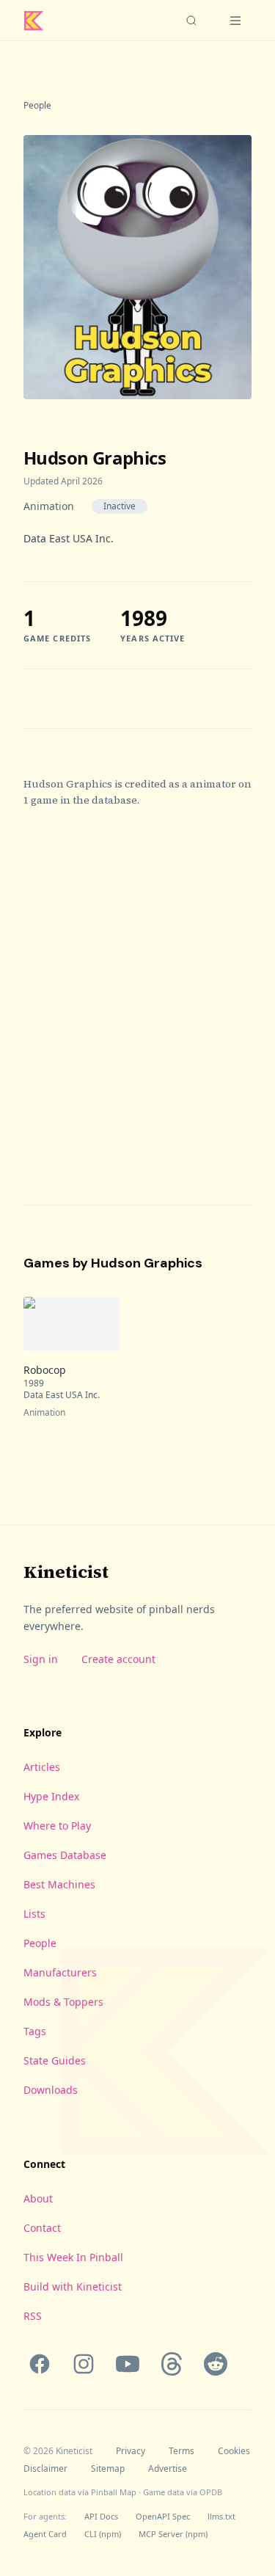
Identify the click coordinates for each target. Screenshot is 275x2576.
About (38, 2198)
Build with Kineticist (73, 2286)
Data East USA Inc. (69, 538)
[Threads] (172, 2364)
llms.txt (221, 2516)
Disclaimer (45, 2469)
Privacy (131, 2451)
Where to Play (57, 1826)
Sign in (41, 1659)
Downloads (51, 2090)
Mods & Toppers (63, 2002)
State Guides (55, 2060)
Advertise (168, 2469)
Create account (118, 1659)
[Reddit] (216, 2364)
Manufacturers (60, 1972)
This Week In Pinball (73, 2257)
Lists (34, 1914)
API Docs (101, 2516)
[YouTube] (128, 2364)
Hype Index (51, 1796)
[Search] (191, 21)
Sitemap (108, 2469)
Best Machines (59, 1884)
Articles (42, 1767)
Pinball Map (114, 2492)
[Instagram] (84, 2364)
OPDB (211, 2492)
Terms (181, 2451)
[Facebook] (40, 2364)
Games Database (65, 1855)
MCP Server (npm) (173, 2534)
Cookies (234, 2451)
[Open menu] (235, 21)
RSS (33, 2316)
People (37, 106)
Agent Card (45, 2534)
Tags (35, 2031)
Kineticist (66, 1572)
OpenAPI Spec (163, 2516)
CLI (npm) (103, 2534)
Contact (42, 2228)
